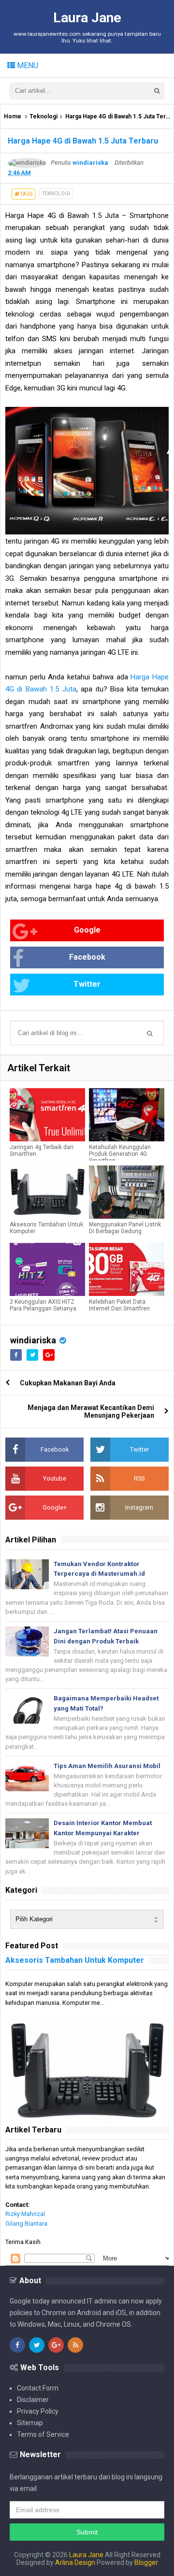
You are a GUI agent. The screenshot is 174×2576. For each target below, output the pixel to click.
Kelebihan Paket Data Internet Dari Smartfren (119, 1305)
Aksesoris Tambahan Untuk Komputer (46, 1228)
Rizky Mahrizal (25, 2214)
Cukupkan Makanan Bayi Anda (68, 1383)
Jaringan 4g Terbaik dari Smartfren (42, 1151)
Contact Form (38, 2388)
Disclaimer (33, 2400)
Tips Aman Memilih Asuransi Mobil (107, 1766)
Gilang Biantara (26, 2223)
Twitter (87, 984)
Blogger (146, 2562)
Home (13, 116)
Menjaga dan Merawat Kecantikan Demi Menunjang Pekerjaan (91, 1411)
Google (87, 930)
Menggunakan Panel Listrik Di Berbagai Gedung (125, 1228)
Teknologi (43, 116)
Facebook (87, 957)
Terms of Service (43, 2434)
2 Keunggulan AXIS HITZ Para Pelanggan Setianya (43, 1305)
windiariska (33, 1340)
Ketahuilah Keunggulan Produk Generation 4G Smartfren (120, 1154)
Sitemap (30, 2423)
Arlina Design (75, 2562)
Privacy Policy (38, 2411)
